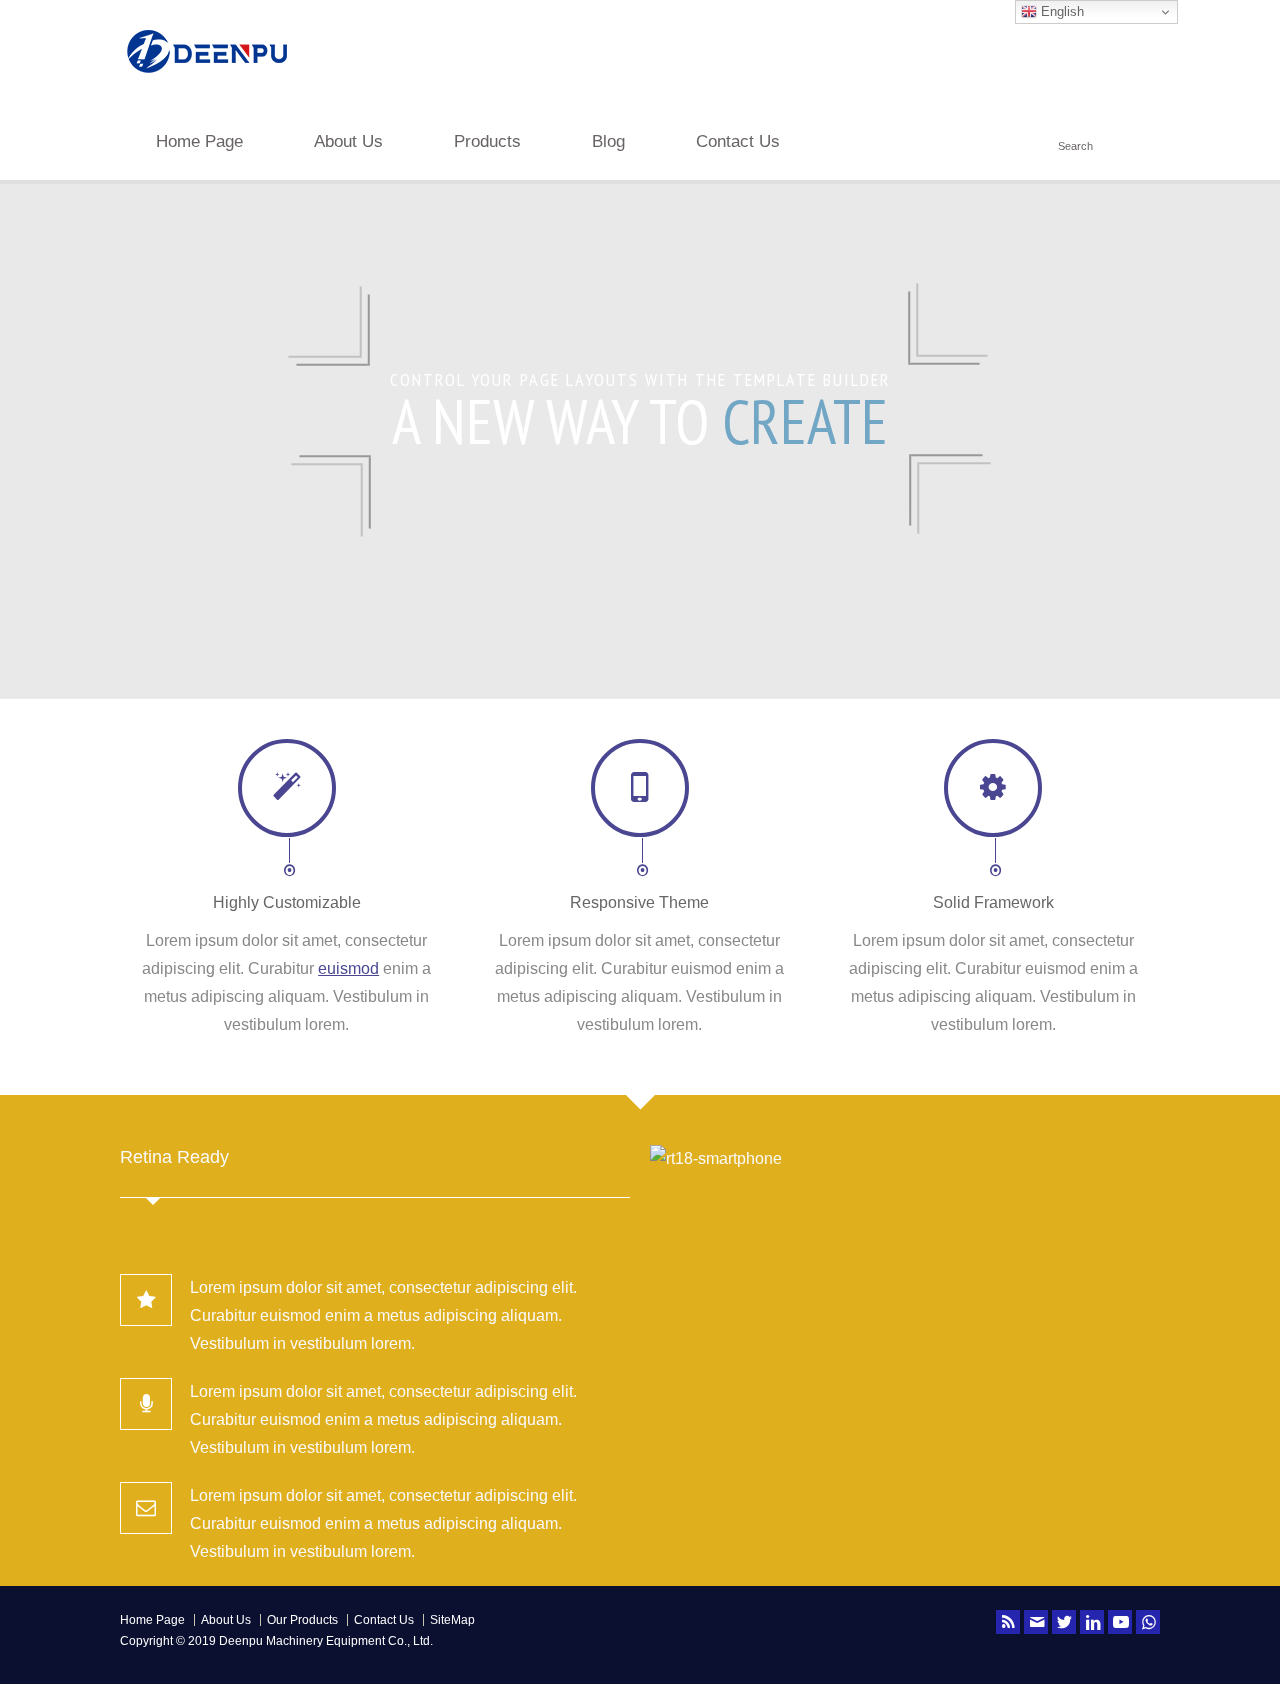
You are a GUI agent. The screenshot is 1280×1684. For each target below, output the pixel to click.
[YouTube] (1120, 1622)
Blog (608, 141)
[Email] (1036, 1622)
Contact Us (738, 141)
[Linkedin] (1092, 1622)
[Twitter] (1064, 1622)
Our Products (302, 1620)
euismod (348, 968)
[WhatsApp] (1148, 1622)
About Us (348, 141)
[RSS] (1008, 1622)
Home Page (199, 141)
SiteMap (452, 1620)
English (1060, 11)
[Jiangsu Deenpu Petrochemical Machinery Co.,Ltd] (207, 75)
